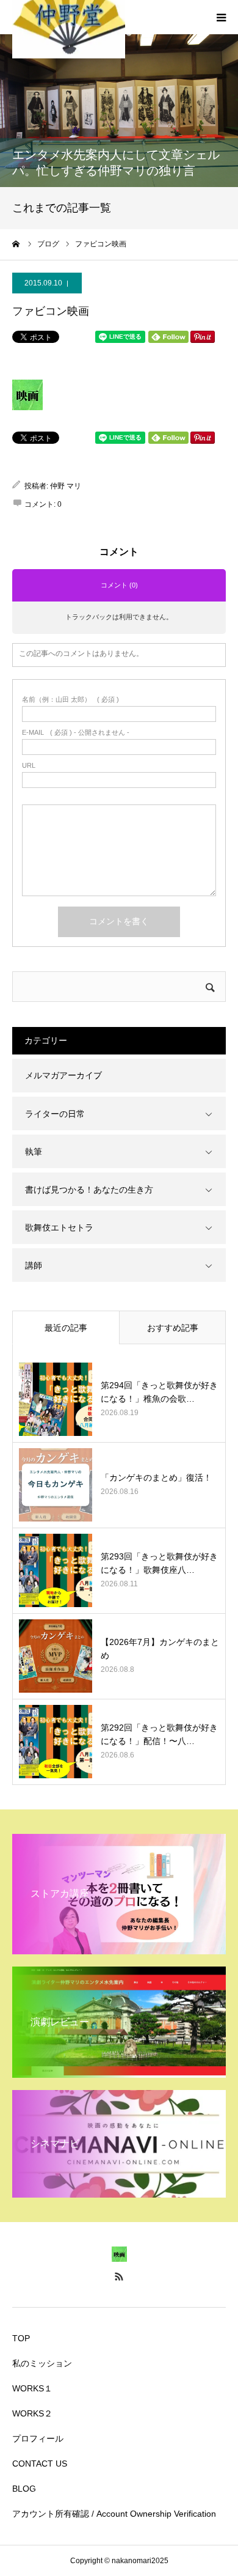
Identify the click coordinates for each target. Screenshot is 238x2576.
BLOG (24, 2489)
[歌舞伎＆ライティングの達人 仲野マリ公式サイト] (119, 2259)
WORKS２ (32, 2413)
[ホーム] (16, 244)
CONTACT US (40, 2464)
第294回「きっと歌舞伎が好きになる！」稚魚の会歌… (159, 1392)
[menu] (221, 17)
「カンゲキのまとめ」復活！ (156, 1478)
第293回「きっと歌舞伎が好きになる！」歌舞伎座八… (159, 1563)
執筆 (34, 1152)
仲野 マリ (66, 486)
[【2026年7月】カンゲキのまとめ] (56, 1656)
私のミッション (42, 2363)
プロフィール (38, 2438)
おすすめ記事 (173, 1328)
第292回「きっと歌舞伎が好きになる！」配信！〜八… (159, 1734)
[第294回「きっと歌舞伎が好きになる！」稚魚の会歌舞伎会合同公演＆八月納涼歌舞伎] (56, 1399)
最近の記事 (66, 1328)
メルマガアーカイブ (63, 1075)
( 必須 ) (70, 700)
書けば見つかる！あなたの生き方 (89, 1190)
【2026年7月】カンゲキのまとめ (160, 1649)
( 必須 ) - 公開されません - (76, 733)
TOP (21, 2338)
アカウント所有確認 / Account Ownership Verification (114, 2514)
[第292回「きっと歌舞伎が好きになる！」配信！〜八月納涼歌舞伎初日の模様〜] (56, 1742)
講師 (34, 1265)
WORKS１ (32, 2388)
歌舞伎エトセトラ (59, 1227)
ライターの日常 (55, 1114)
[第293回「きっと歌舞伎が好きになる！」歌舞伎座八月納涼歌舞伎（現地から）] (56, 1570)
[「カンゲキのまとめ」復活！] (56, 1485)
